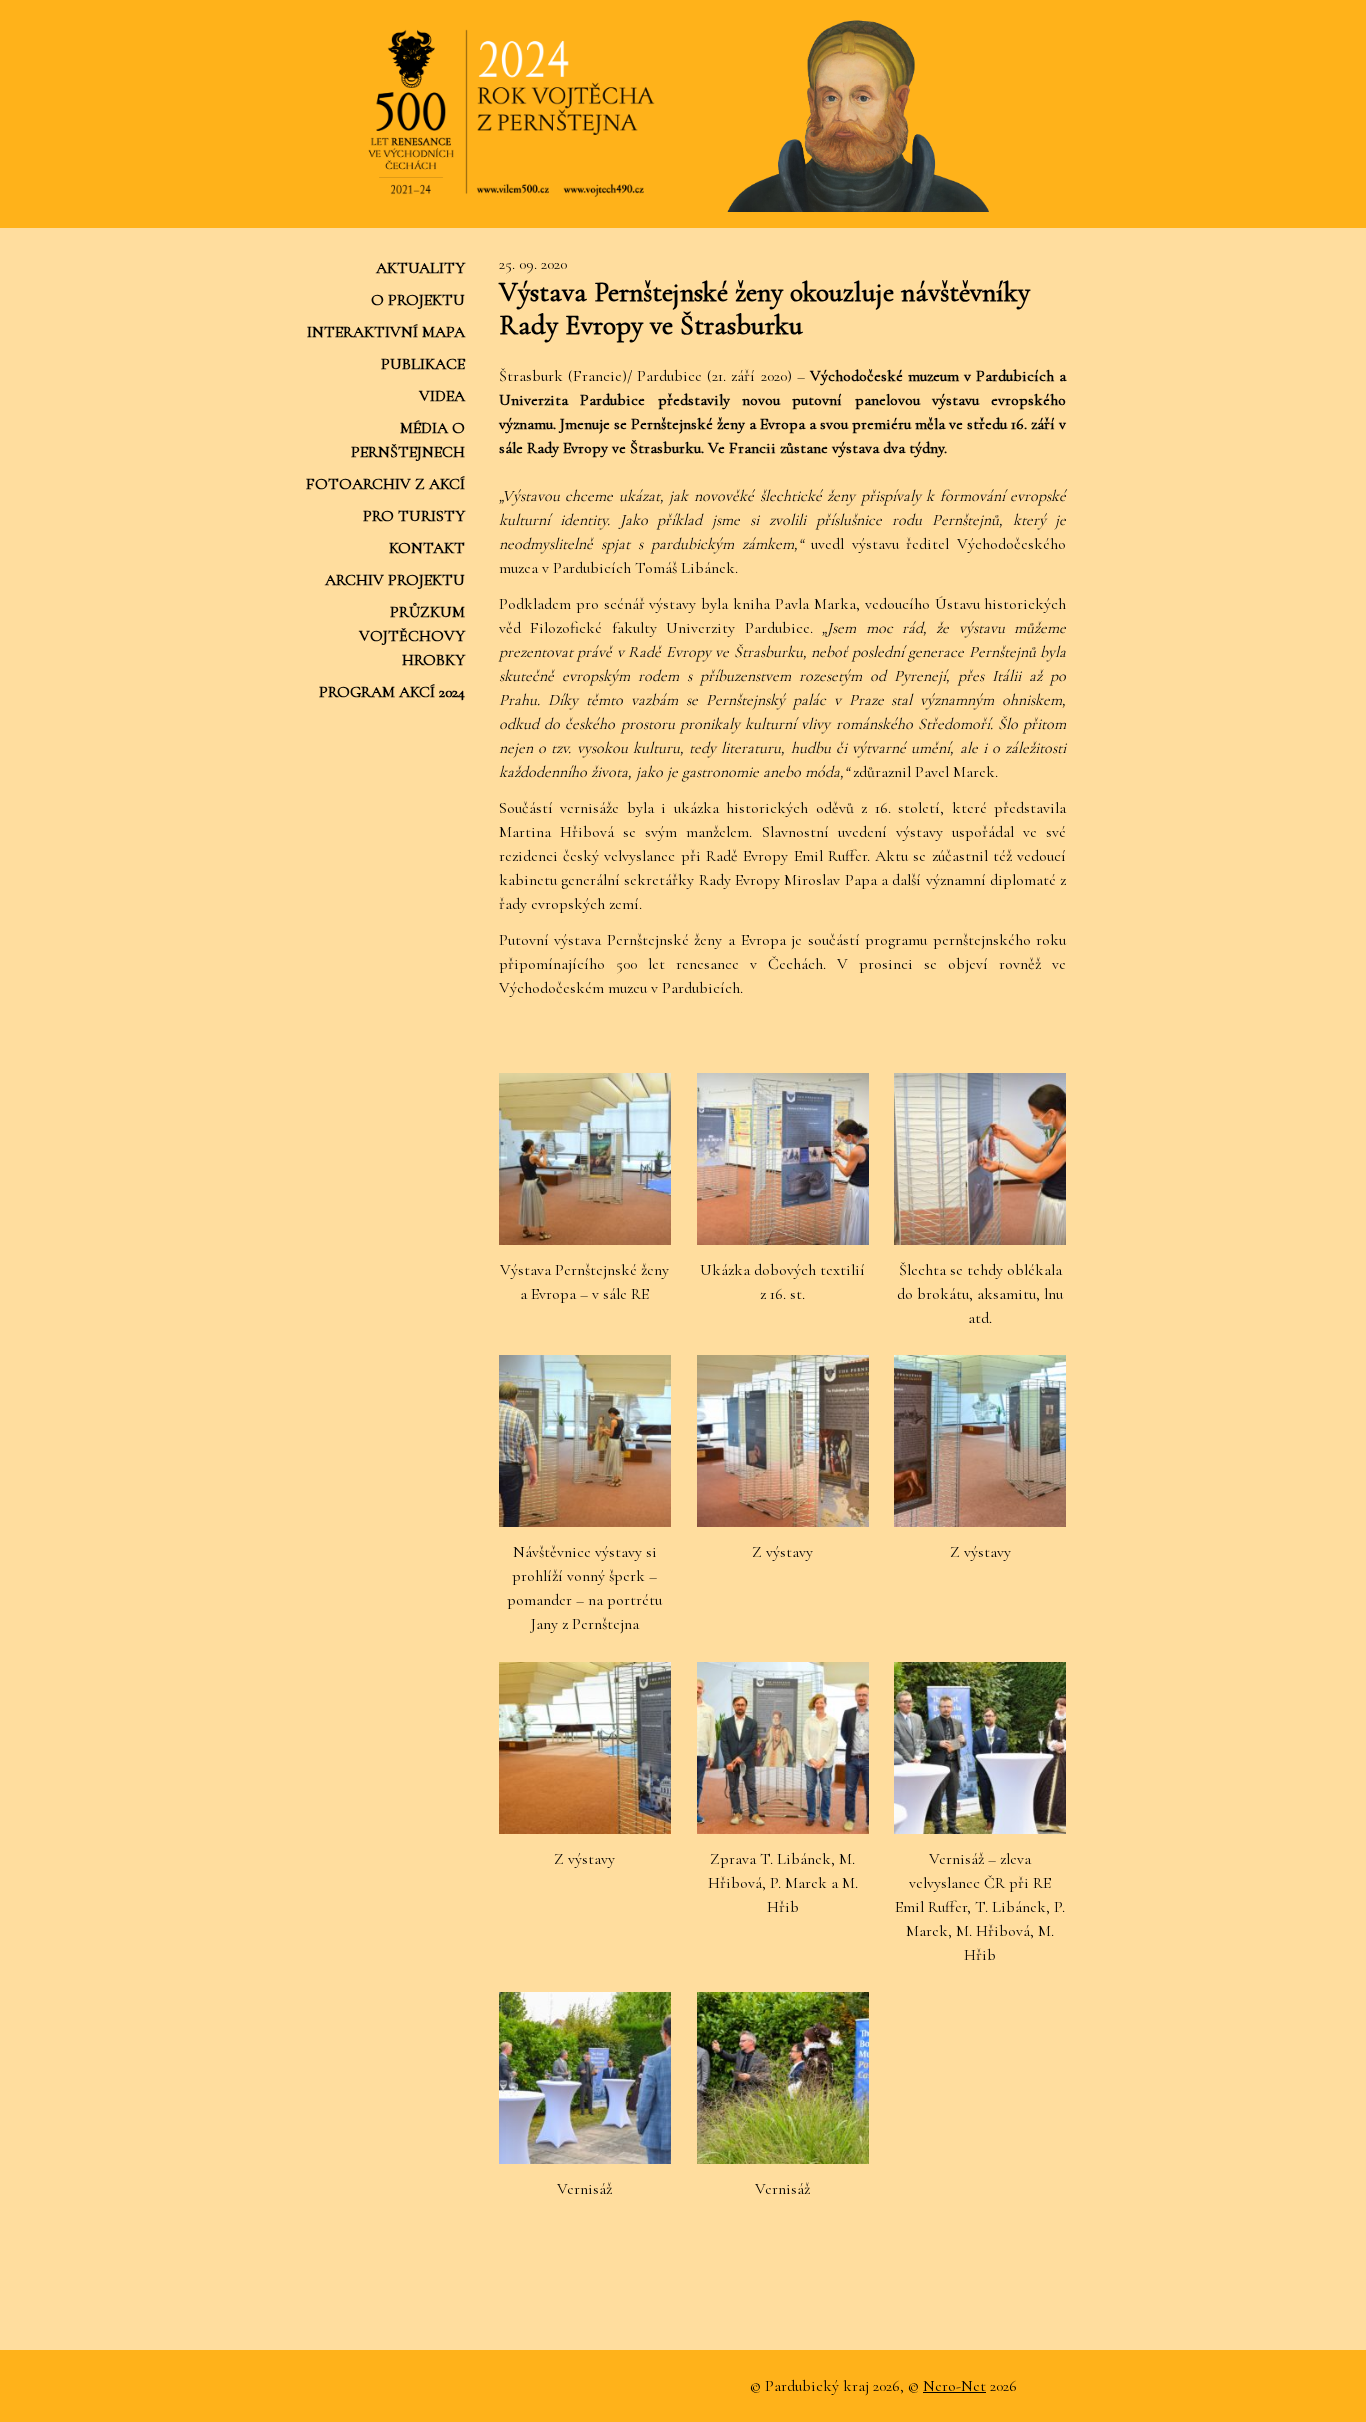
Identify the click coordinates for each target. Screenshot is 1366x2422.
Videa (442, 396)
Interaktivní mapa (386, 332)
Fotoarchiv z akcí (385, 484)
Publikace (423, 364)
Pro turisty (414, 516)
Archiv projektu (395, 580)
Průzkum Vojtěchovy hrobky (412, 636)
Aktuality (420, 268)
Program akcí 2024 (392, 692)
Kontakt (427, 548)
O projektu (418, 300)
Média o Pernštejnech (408, 440)
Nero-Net (954, 2386)
